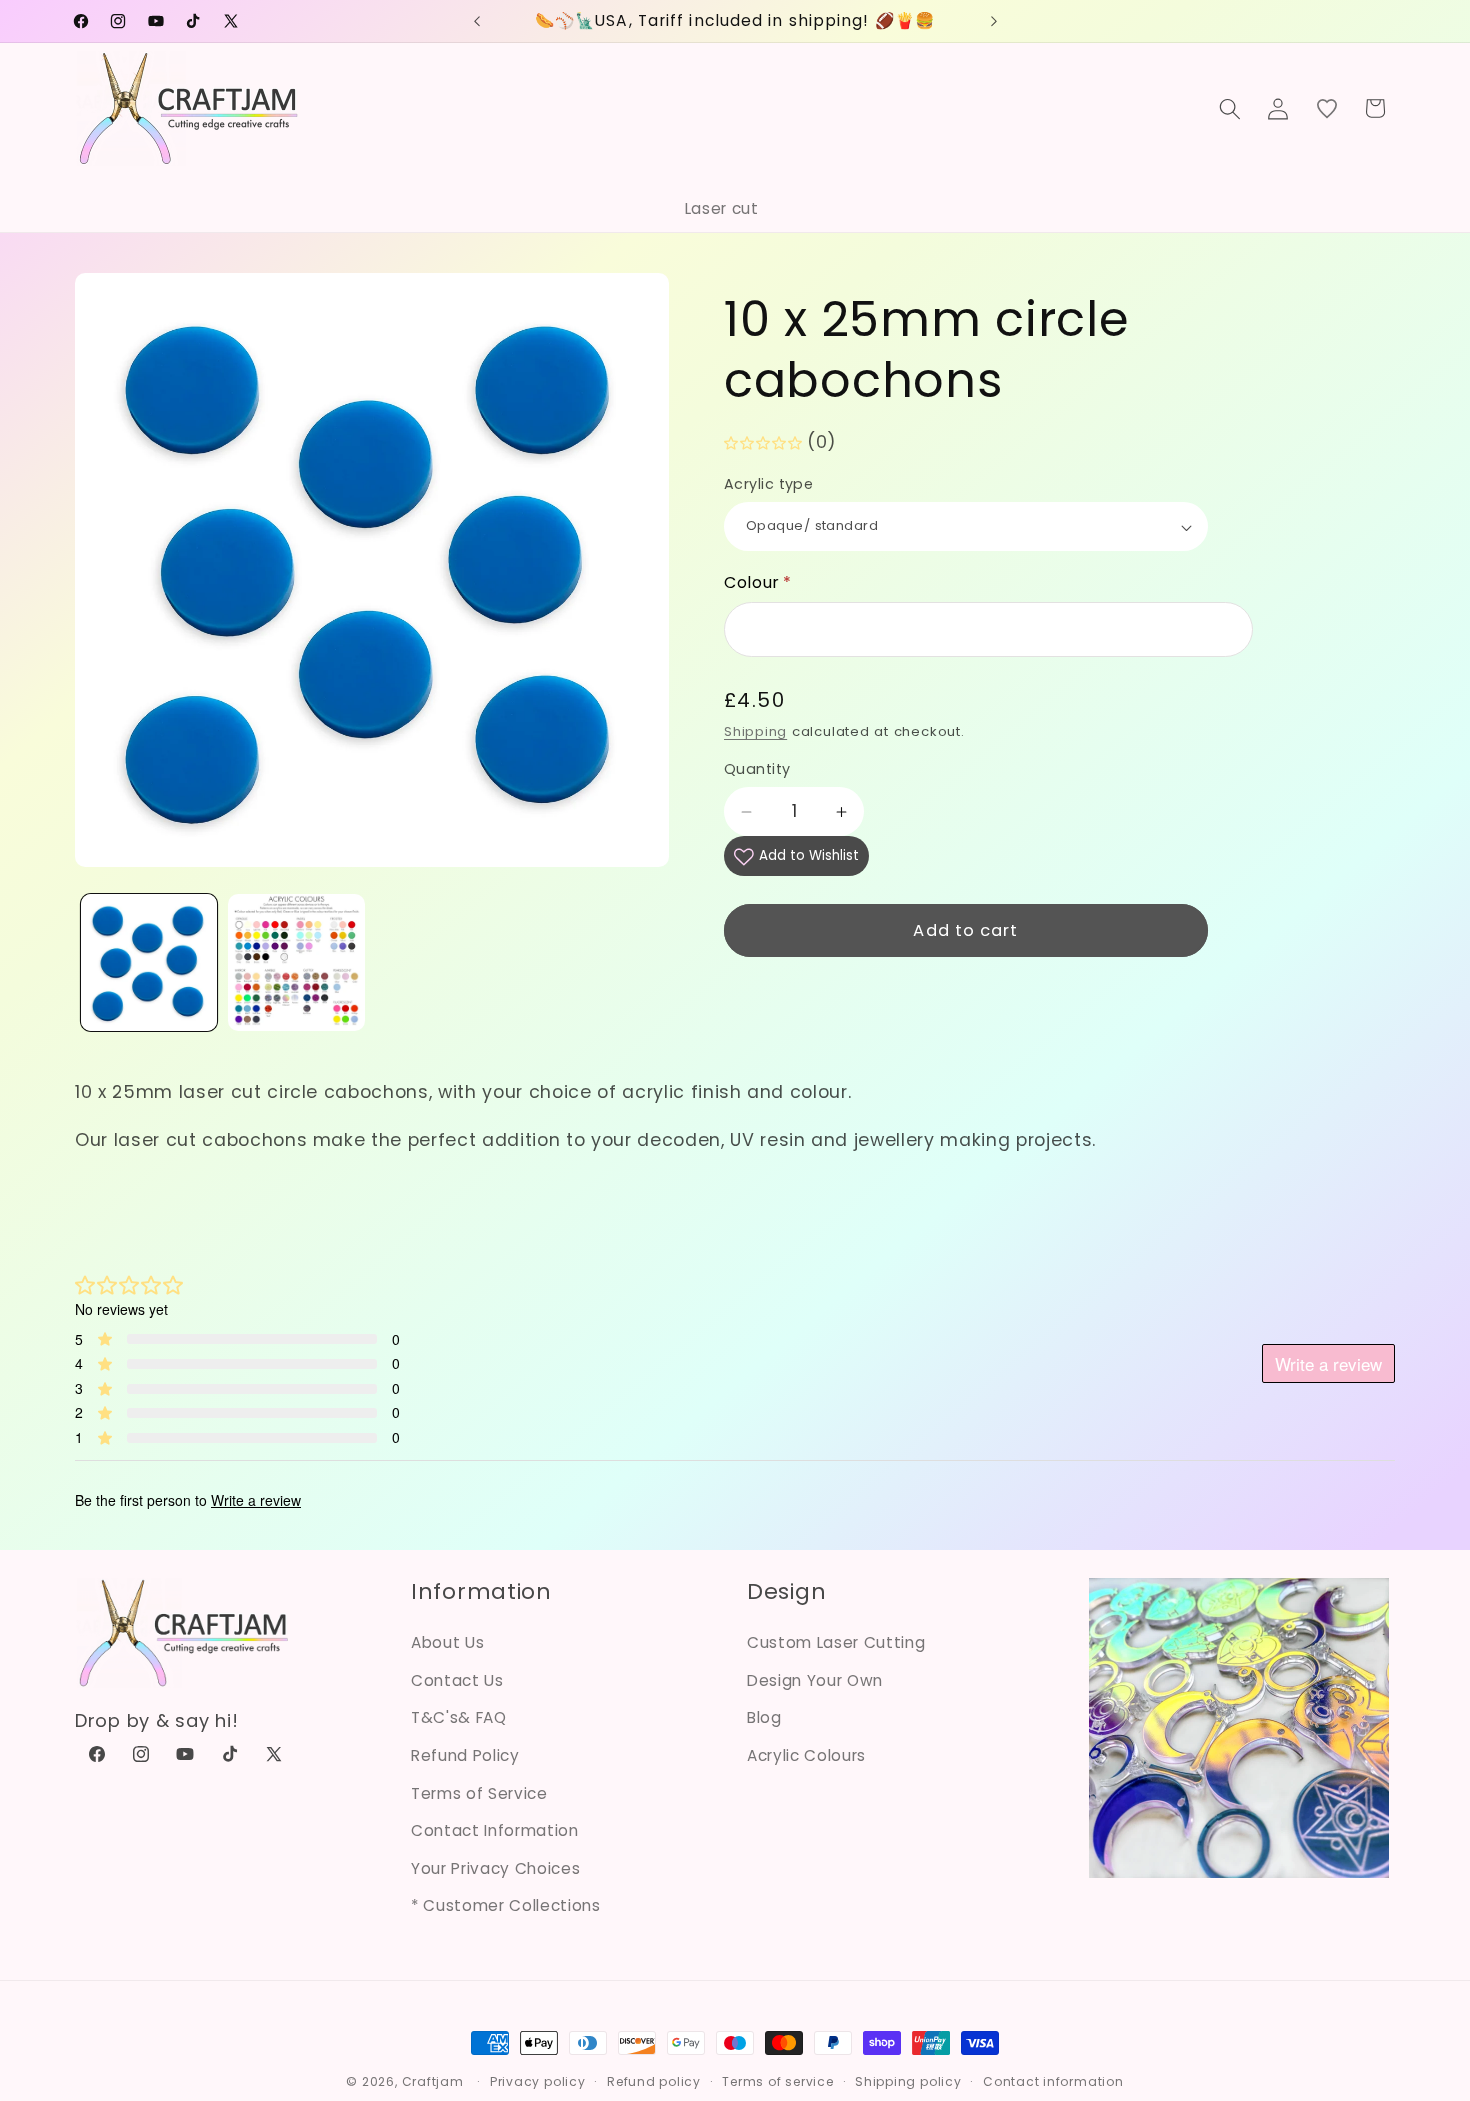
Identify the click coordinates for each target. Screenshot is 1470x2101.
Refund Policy (465, 1755)
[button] (1230, 108)
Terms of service (777, 2081)
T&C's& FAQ (459, 1717)
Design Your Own (815, 1680)
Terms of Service (479, 1793)
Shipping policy (908, 2081)
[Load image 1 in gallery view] (149, 962)
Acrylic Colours (806, 1755)
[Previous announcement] (477, 21)
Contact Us (457, 1680)
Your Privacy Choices (495, 1868)
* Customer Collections (506, 1905)
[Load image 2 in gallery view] (296, 962)
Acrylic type (768, 485)
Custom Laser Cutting (836, 1642)
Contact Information (495, 1830)
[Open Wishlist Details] (1327, 108)
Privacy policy (538, 2081)
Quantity (757, 770)
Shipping (755, 732)
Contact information (1053, 2081)
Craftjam (433, 2081)
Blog (764, 1717)
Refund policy (654, 2081)
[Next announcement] (994, 21)
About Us (447, 1642)
